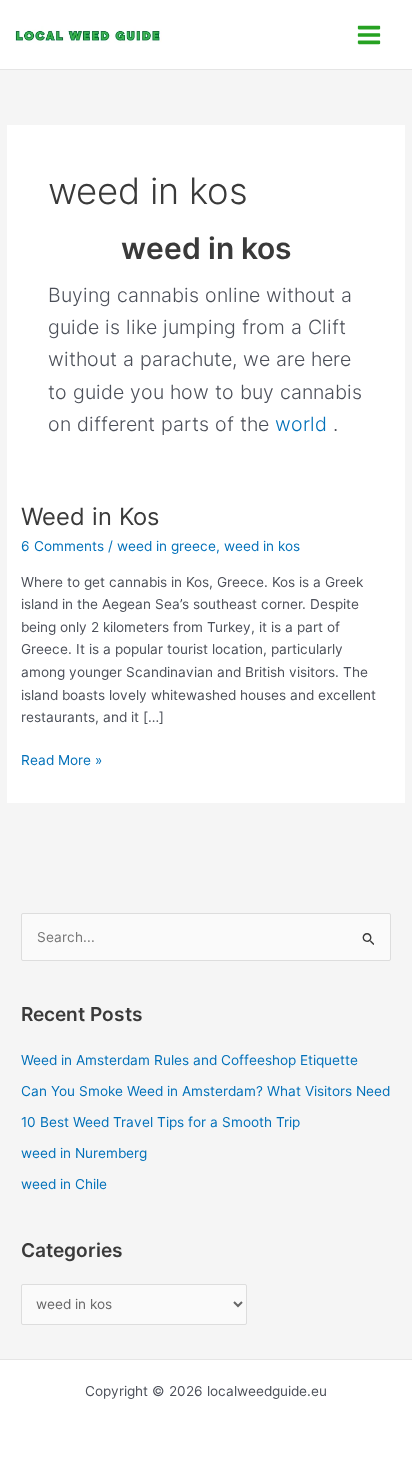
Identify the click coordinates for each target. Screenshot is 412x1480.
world (301, 424)
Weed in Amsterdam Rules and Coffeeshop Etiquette (189, 1060)
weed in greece (166, 546)
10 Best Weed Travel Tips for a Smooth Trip (160, 1122)
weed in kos (262, 546)
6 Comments (62, 546)
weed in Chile (64, 1184)
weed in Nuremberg (84, 1153)
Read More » (61, 758)
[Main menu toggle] (369, 34)
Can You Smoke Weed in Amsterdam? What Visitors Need (205, 1091)
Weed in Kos (90, 516)
